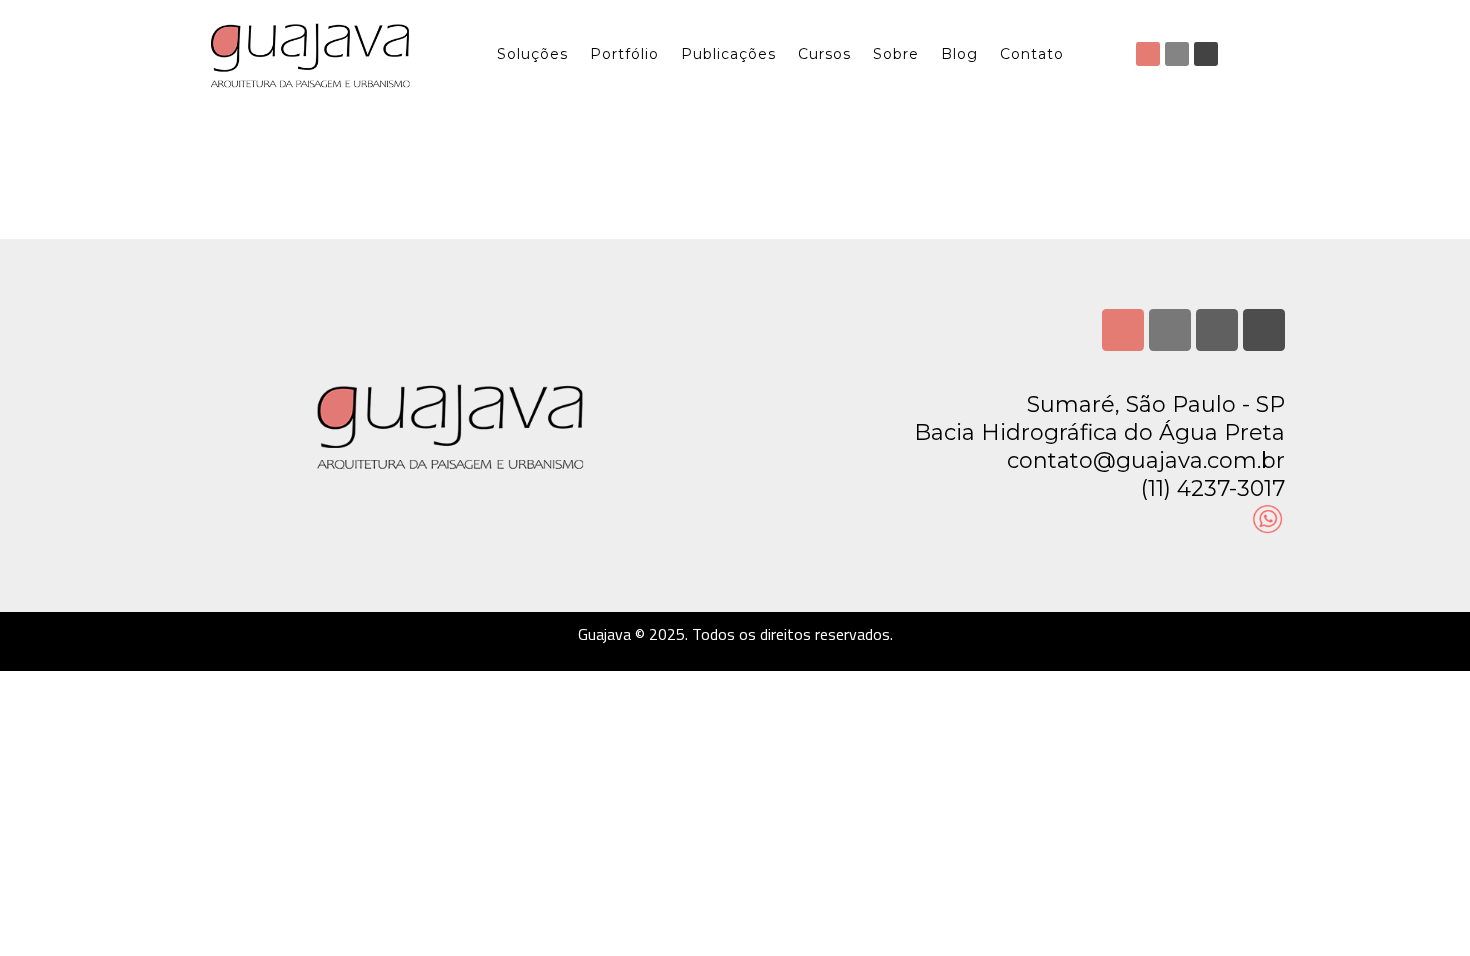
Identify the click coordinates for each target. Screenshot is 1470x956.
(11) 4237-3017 (1213, 488)
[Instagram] (1148, 54)
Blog (959, 54)
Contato (1032, 54)
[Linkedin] (1177, 54)
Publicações (728, 54)
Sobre (896, 54)
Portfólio (624, 54)
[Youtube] (1206, 54)
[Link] (1264, 330)
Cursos (824, 54)
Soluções (532, 54)
